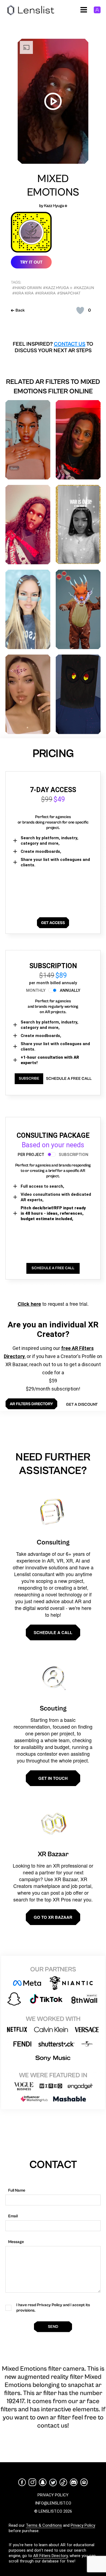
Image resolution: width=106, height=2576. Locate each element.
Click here (29, 1304)
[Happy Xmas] (78, 524)
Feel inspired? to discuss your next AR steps (53, 347)
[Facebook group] (84, 2482)
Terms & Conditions (44, 2525)
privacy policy (53, 2495)
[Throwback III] (28, 609)
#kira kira (23, 293)
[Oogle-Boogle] (78, 440)
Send (53, 2327)
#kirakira (45, 293)
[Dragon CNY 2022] (78, 609)
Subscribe (29, 1078)
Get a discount (82, 1404)
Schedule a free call (69, 1079)
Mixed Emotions (53, 186)
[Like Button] (80, 310)
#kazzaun (84, 288)
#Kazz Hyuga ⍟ (58, 288)
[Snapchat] (43, 2482)
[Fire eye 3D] (78, 694)
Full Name (17, 2190)
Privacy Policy (83, 2525)
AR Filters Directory (50, 2556)
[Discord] (74, 2482)
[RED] (28, 525)
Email (13, 2216)
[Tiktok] (63, 2482)
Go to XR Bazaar (53, 1917)
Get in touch (53, 1778)
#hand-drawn (27, 288)
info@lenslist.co (53, 2503)
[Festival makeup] (28, 694)
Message (16, 2242)
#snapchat (69, 293)
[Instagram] (32, 2482)
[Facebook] (22, 2482)
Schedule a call (53, 1632)
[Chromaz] (28, 440)
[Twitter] (53, 2482)
